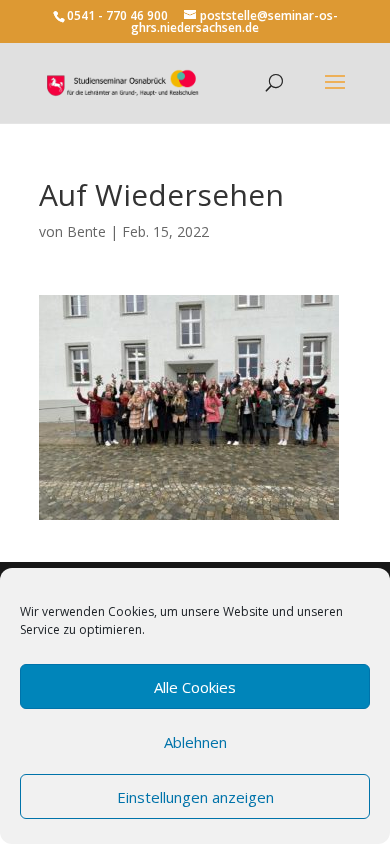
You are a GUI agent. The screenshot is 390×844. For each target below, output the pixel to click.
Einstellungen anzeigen (195, 797)
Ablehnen (195, 742)
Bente (86, 231)
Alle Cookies (195, 687)
